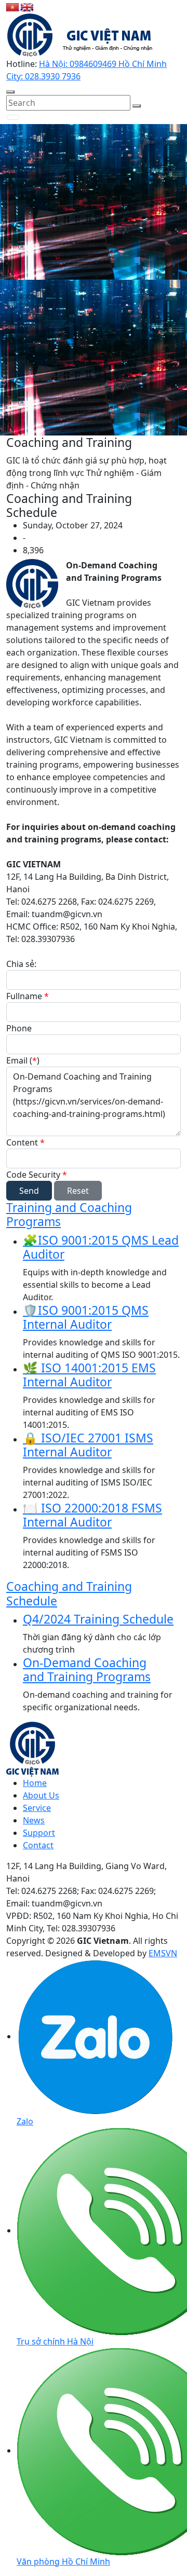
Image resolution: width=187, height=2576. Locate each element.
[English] (27, 6)
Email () (23, 1060)
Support (39, 1833)
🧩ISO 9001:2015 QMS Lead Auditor (101, 1247)
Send (29, 1191)
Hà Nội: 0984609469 (79, 64)
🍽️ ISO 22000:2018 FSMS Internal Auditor (92, 1515)
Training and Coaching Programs (69, 1215)
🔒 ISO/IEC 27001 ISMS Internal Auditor (88, 1445)
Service (37, 1808)
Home (35, 1783)
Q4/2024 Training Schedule (98, 1619)
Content (25, 1142)
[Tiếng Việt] (14, 6)
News (34, 1820)
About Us (41, 1795)
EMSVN (163, 1953)
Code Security (37, 1175)
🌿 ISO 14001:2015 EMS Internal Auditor (89, 1375)
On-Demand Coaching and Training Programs (87, 1670)
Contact (38, 1845)
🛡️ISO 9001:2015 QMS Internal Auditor (86, 1317)
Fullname (28, 996)
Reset (78, 1191)
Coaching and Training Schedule (69, 1593)
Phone (19, 1028)
